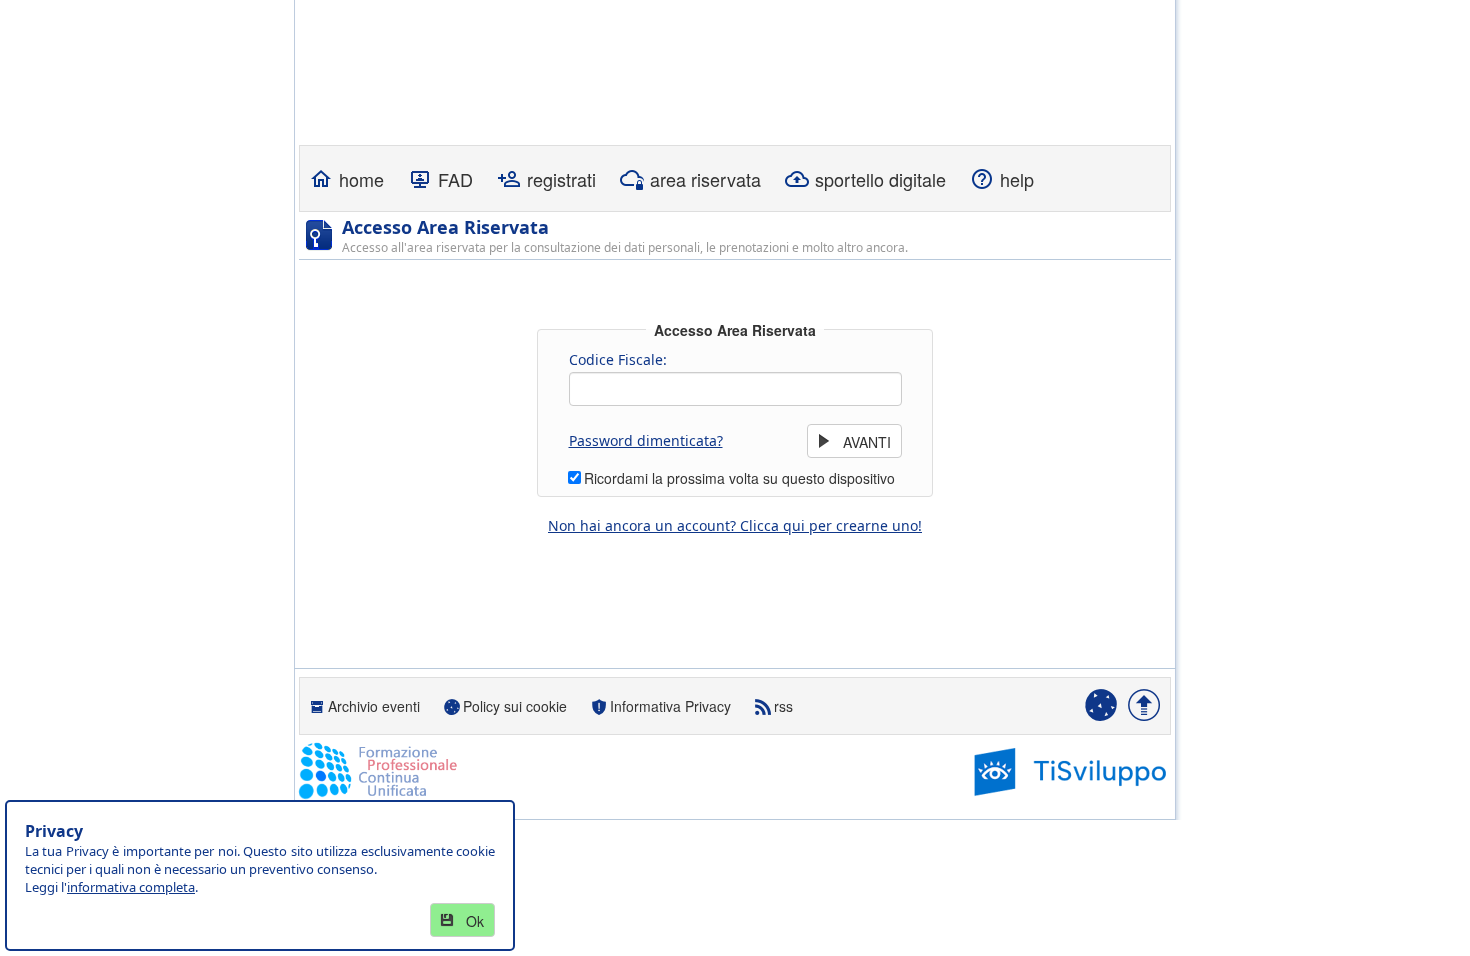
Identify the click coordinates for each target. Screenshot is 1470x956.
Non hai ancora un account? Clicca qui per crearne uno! (735, 525)
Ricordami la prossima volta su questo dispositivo (739, 478)
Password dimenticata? (646, 440)
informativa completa (131, 887)
